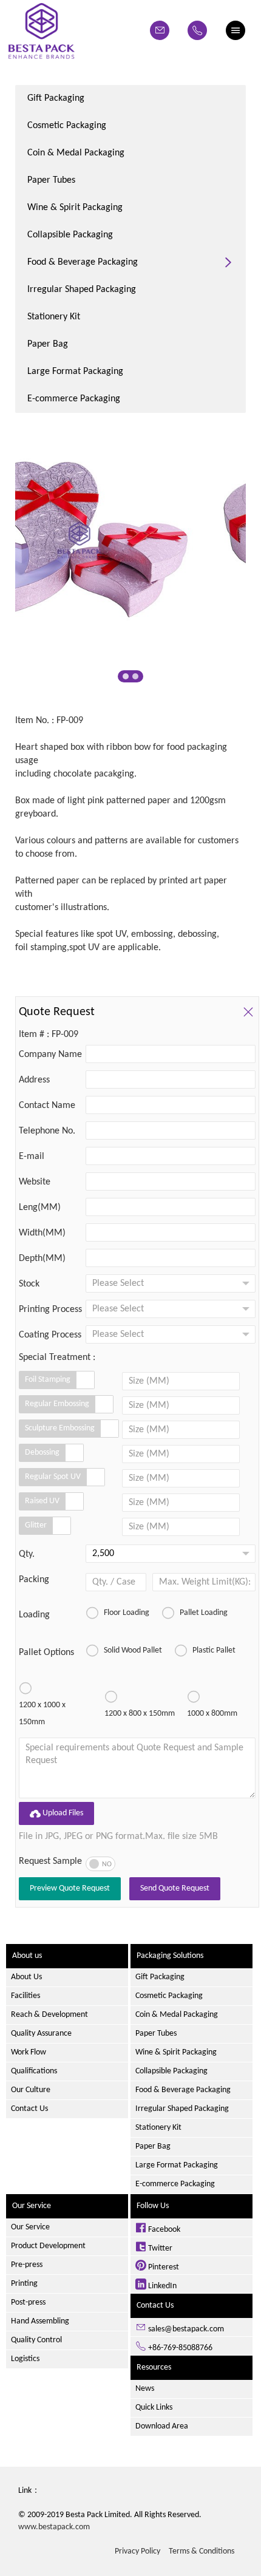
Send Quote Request (175, 1888)
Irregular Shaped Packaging (82, 290)
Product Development (48, 2246)
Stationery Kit (54, 317)
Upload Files (56, 1813)
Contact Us (29, 2109)
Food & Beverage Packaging (83, 262)
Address (34, 1080)
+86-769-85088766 (179, 2348)
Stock (29, 1284)
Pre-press (27, 2265)
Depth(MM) (42, 1259)
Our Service (30, 2227)
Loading (34, 1615)
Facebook (163, 2230)
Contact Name (47, 1106)
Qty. (27, 1554)
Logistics (25, 2359)
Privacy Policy (137, 2551)
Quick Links (154, 2408)
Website (35, 1182)
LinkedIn (161, 2286)
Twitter (159, 2248)
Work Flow (29, 2052)
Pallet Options (46, 1653)
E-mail (32, 1157)
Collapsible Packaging (70, 235)
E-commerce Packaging (74, 399)
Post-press (28, 2302)
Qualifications (34, 2071)
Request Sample (50, 1861)
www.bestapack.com (54, 2527)
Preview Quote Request (70, 1888)
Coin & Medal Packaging (76, 153)
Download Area (162, 2426)
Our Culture (31, 2090)
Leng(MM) (40, 1208)
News (145, 2389)
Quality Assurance (41, 2034)
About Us (26, 1977)
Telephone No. (47, 1131)
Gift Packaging (56, 98)
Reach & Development (49, 2015)
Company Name (50, 1055)
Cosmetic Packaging (67, 126)
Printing (24, 2284)
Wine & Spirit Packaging (75, 208)
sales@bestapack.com (185, 2329)
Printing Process (50, 1310)
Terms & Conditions (202, 2551)
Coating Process (50, 1335)
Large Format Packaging (75, 372)
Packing (34, 1580)
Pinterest (163, 2267)
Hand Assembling (40, 2321)
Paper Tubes (51, 180)
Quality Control (36, 2340)
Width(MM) (42, 1233)
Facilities (25, 1996)
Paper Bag (48, 344)
